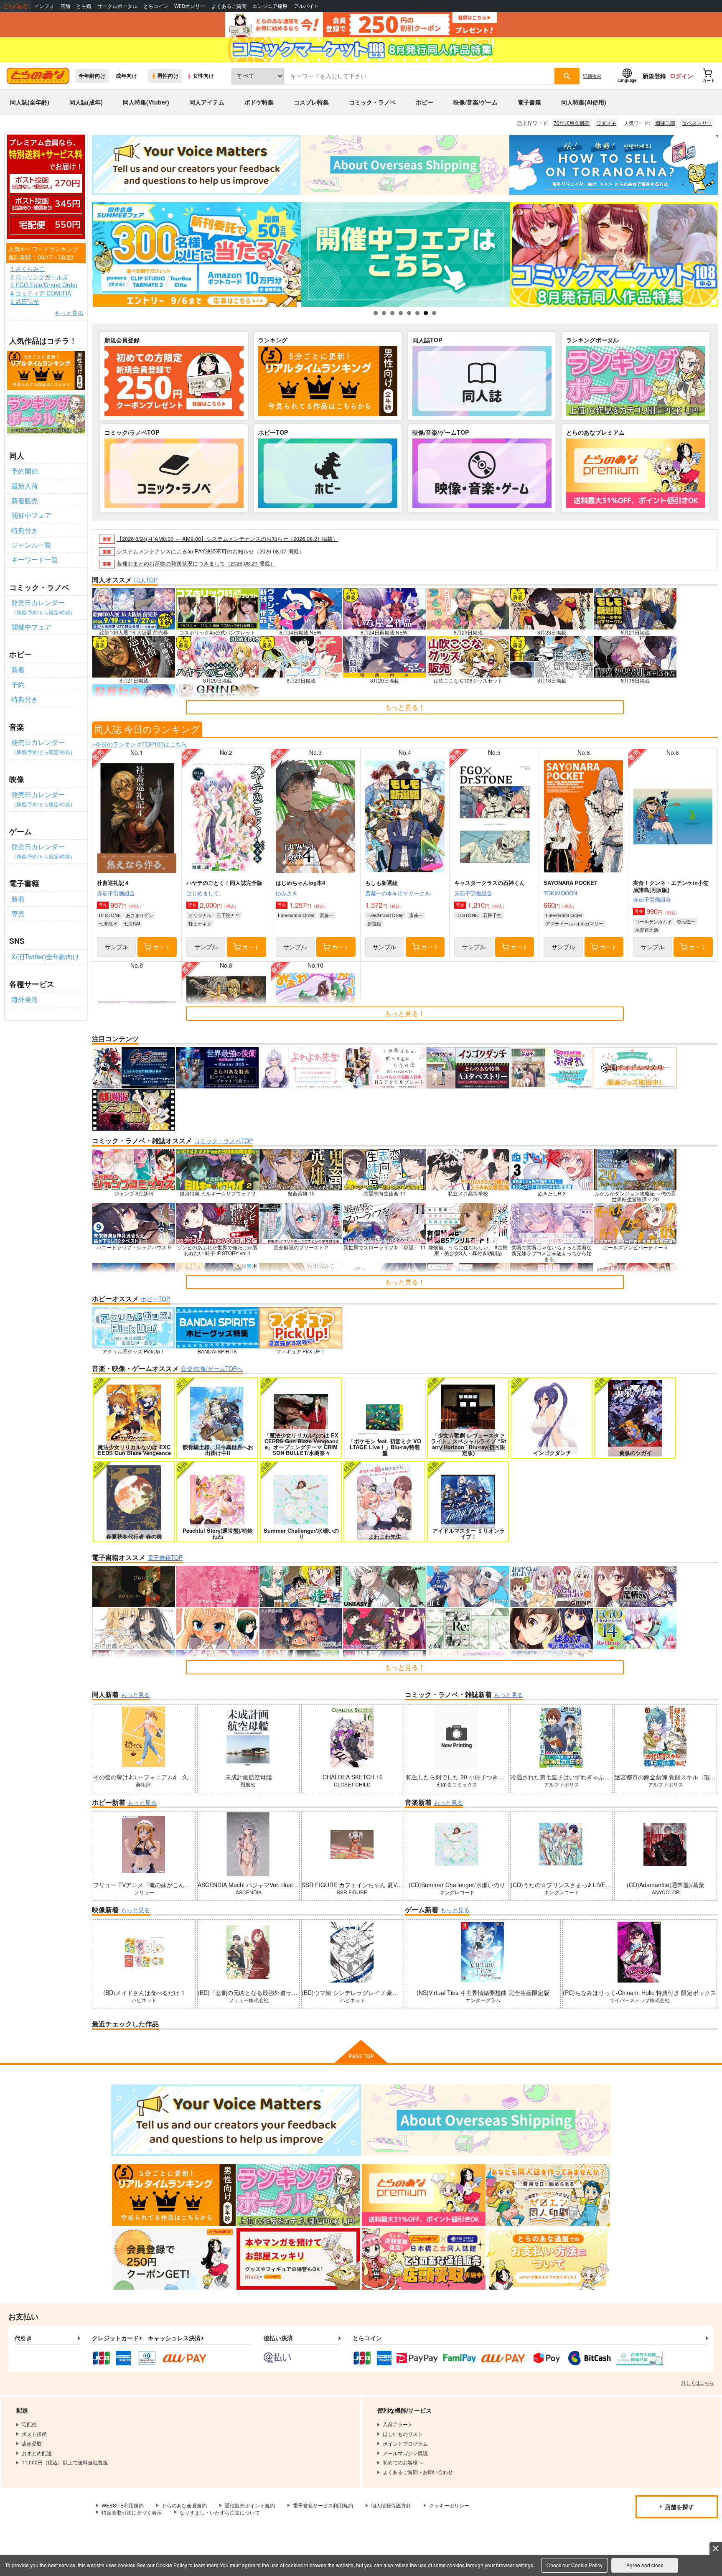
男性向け (168, 76)
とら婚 (84, 6)
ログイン (681, 76)
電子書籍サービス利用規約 (323, 2505)
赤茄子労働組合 (116, 893)
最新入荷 (25, 486)
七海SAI (132, 923)
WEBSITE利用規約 (123, 2505)
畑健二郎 (665, 123)
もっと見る (69, 313)
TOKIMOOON (560, 893)
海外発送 (25, 999)
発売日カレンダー (43, 607)
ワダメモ (606, 123)
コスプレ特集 (311, 102)
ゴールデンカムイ (653, 921)
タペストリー (697, 123)
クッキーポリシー (449, 2505)
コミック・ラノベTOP (224, 1141)
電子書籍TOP (165, 1557)
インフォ (44, 6)
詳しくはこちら (698, 2382)
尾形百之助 (647, 930)
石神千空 (492, 915)
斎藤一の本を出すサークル (398, 893)
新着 (18, 669)
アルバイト (306, 6)
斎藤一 (327, 915)
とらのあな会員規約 (184, 2505)
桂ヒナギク (200, 923)
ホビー (425, 102)
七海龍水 (108, 923)
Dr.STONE (110, 915)
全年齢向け (92, 76)
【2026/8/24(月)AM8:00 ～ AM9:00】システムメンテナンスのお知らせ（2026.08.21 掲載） (227, 539)
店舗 (65, 6)
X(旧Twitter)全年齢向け (45, 957)
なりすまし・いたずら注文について (220, 2512)
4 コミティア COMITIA (41, 293)
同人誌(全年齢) (30, 102)
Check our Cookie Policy (575, 2565)
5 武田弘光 (25, 302)
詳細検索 (592, 76)
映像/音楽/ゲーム (475, 102)
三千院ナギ (228, 915)
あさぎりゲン (140, 915)
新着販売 (25, 501)
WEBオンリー (190, 6)
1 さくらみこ (28, 269)
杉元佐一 (686, 921)
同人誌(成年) (86, 102)
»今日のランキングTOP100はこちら (140, 744)
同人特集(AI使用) (584, 102)
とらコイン (156, 6)
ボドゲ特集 (259, 102)
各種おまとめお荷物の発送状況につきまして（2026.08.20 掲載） (196, 563)
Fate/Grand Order (296, 915)
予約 (18, 684)
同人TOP (146, 580)
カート (162, 947)
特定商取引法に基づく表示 (132, 2512)
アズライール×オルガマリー (575, 923)
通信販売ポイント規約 (250, 2505)
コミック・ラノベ (372, 102)
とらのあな (15, 6)
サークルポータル (117, 6)
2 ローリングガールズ (39, 277)
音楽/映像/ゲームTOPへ (212, 1368)
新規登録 (654, 76)
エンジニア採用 (270, 6)
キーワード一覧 (35, 559)
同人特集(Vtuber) (146, 102)
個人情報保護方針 (391, 2505)
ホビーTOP (155, 1299)
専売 (18, 913)
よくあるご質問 (229, 6)
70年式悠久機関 (572, 123)
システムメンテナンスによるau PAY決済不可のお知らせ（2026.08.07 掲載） (210, 551)
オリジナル (200, 915)
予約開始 (25, 471)
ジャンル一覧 (31, 545)
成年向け (127, 76)
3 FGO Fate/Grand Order (44, 285)
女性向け (203, 76)
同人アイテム (207, 102)
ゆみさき (287, 893)
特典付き (25, 530)
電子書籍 (529, 102)
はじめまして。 (205, 893)
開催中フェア (31, 515)
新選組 (374, 923)
